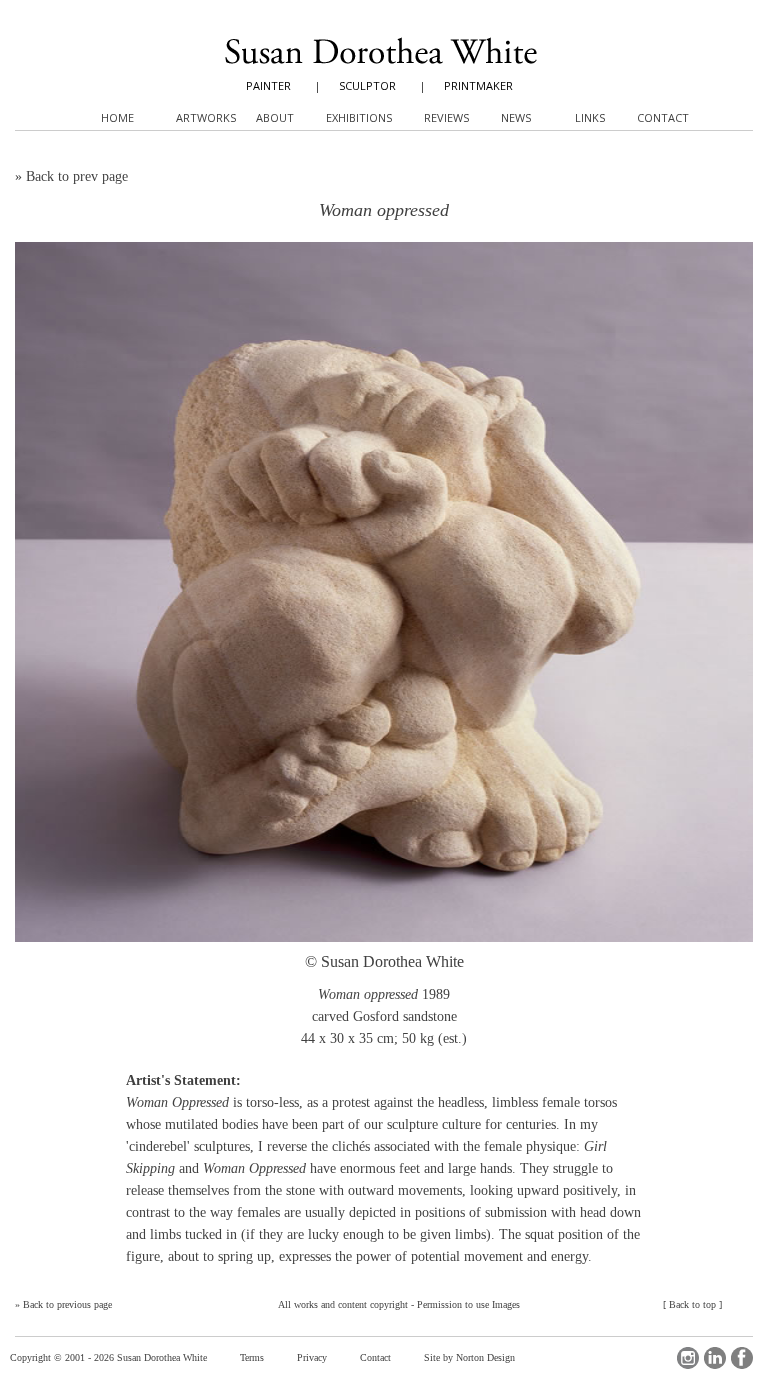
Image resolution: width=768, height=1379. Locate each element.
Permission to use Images (468, 1304)
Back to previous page (67, 1304)
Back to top (692, 1304)
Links (590, 117)
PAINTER (268, 85)
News (516, 117)
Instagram (688, 1358)
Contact (375, 1357)
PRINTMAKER (478, 85)
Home (117, 117)
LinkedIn (715, 1358)
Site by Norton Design (469, 1357)
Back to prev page (77, 176)
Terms (252, 1357)
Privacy (312, 1357)
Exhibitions (359, 117)
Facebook (742, 1358)
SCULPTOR (367, 85)
